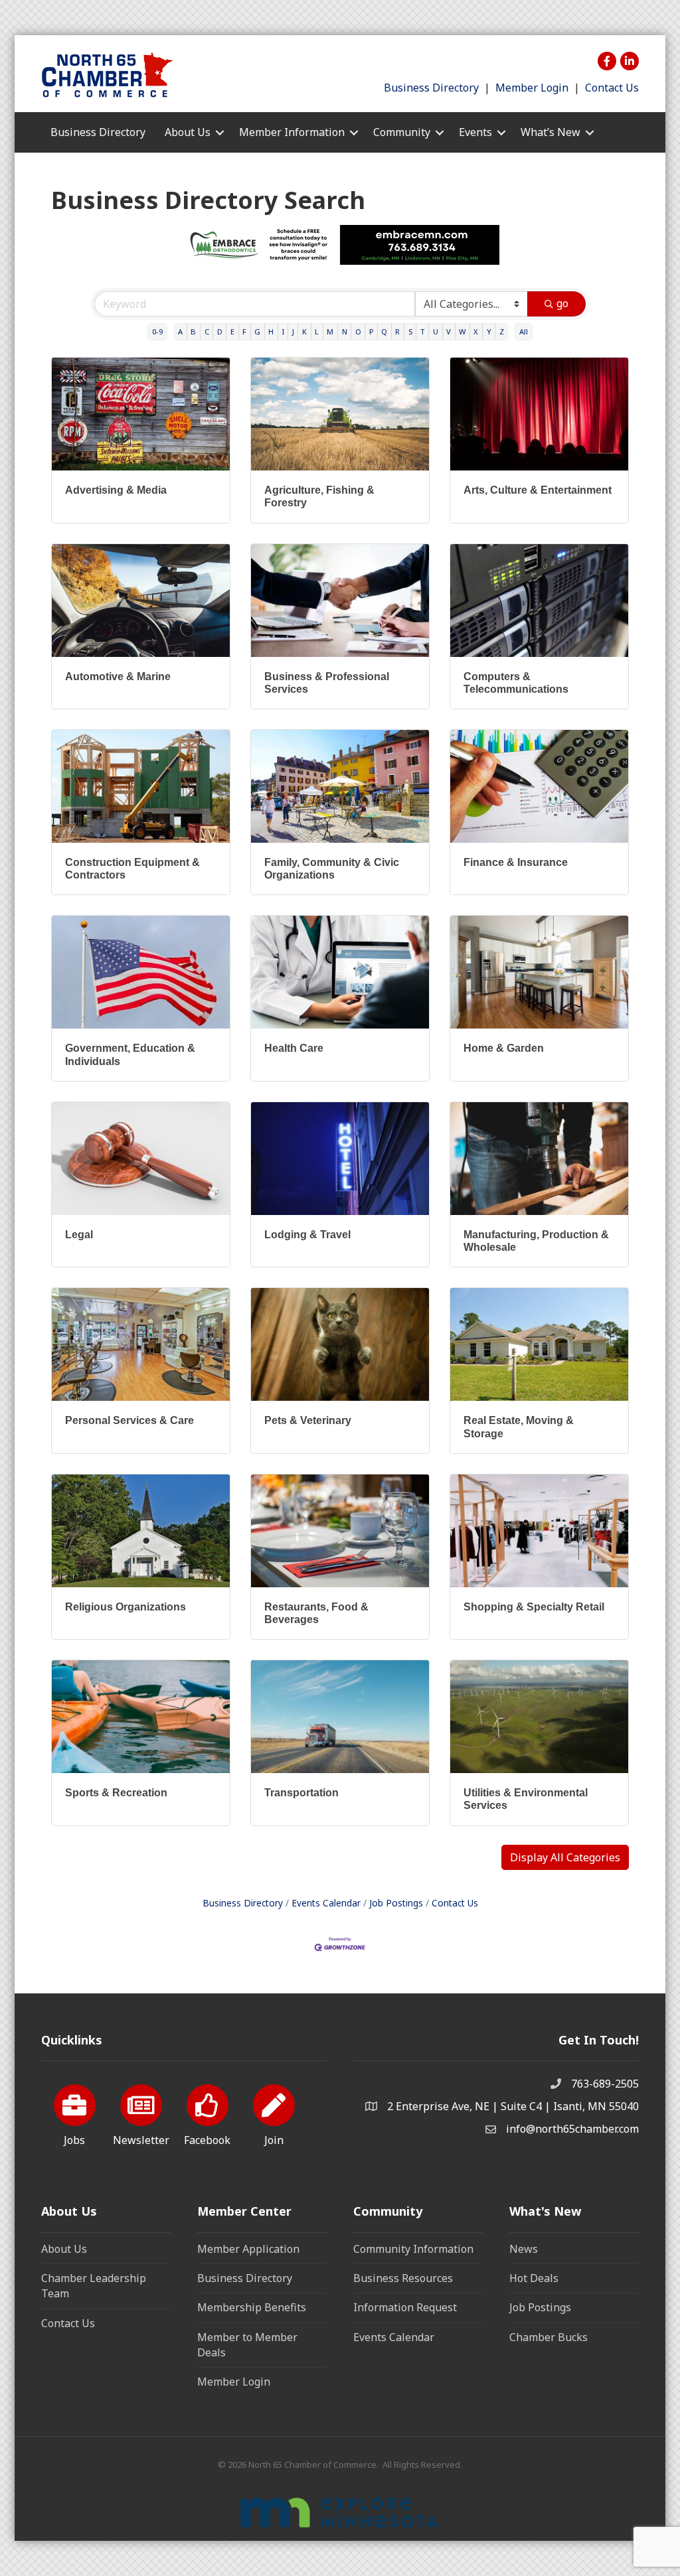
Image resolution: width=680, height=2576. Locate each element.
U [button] (436, 331)
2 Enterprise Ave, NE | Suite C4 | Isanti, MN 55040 (513, 2106)
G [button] (257, 331)
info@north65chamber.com (572, 2129)
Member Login (532, 88)
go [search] (562, 303)
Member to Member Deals (247, 2345)
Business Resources (403, 2278)
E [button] (232, 331)
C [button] (207, 331)
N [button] (345, 331)
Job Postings (396, 1903)
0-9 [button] (157, 331)
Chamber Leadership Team (94, 2286)
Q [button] (384, 331)
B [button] (193, 331)
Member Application (248, 2249)
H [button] (271, 331)
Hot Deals (534, 2278)
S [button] (410, 331)
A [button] (180, 331)
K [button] (304, 331)
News (524, 2249)
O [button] (358, 331)
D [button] (220, 331)
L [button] (317, 331)
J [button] (293, 331)
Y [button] (489, 331)
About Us (64, 2249)
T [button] (423, 331)
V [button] (449, 331)
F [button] (244, 331)
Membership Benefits (252, 2307)
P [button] (371, 331)
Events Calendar (326, 1903)
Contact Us (612, 88)
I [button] (283, 331)
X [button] (476, 331)
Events (475, 132)
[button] (565, 1857)
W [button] (462, 331)
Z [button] (502, 331)
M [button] (330, 331)
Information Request (405, 2307)
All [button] (524, 331)
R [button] (397, 331)
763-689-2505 (605, 2084)
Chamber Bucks (549, 2337)
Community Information (413, 2249)
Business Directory (431, 88)
